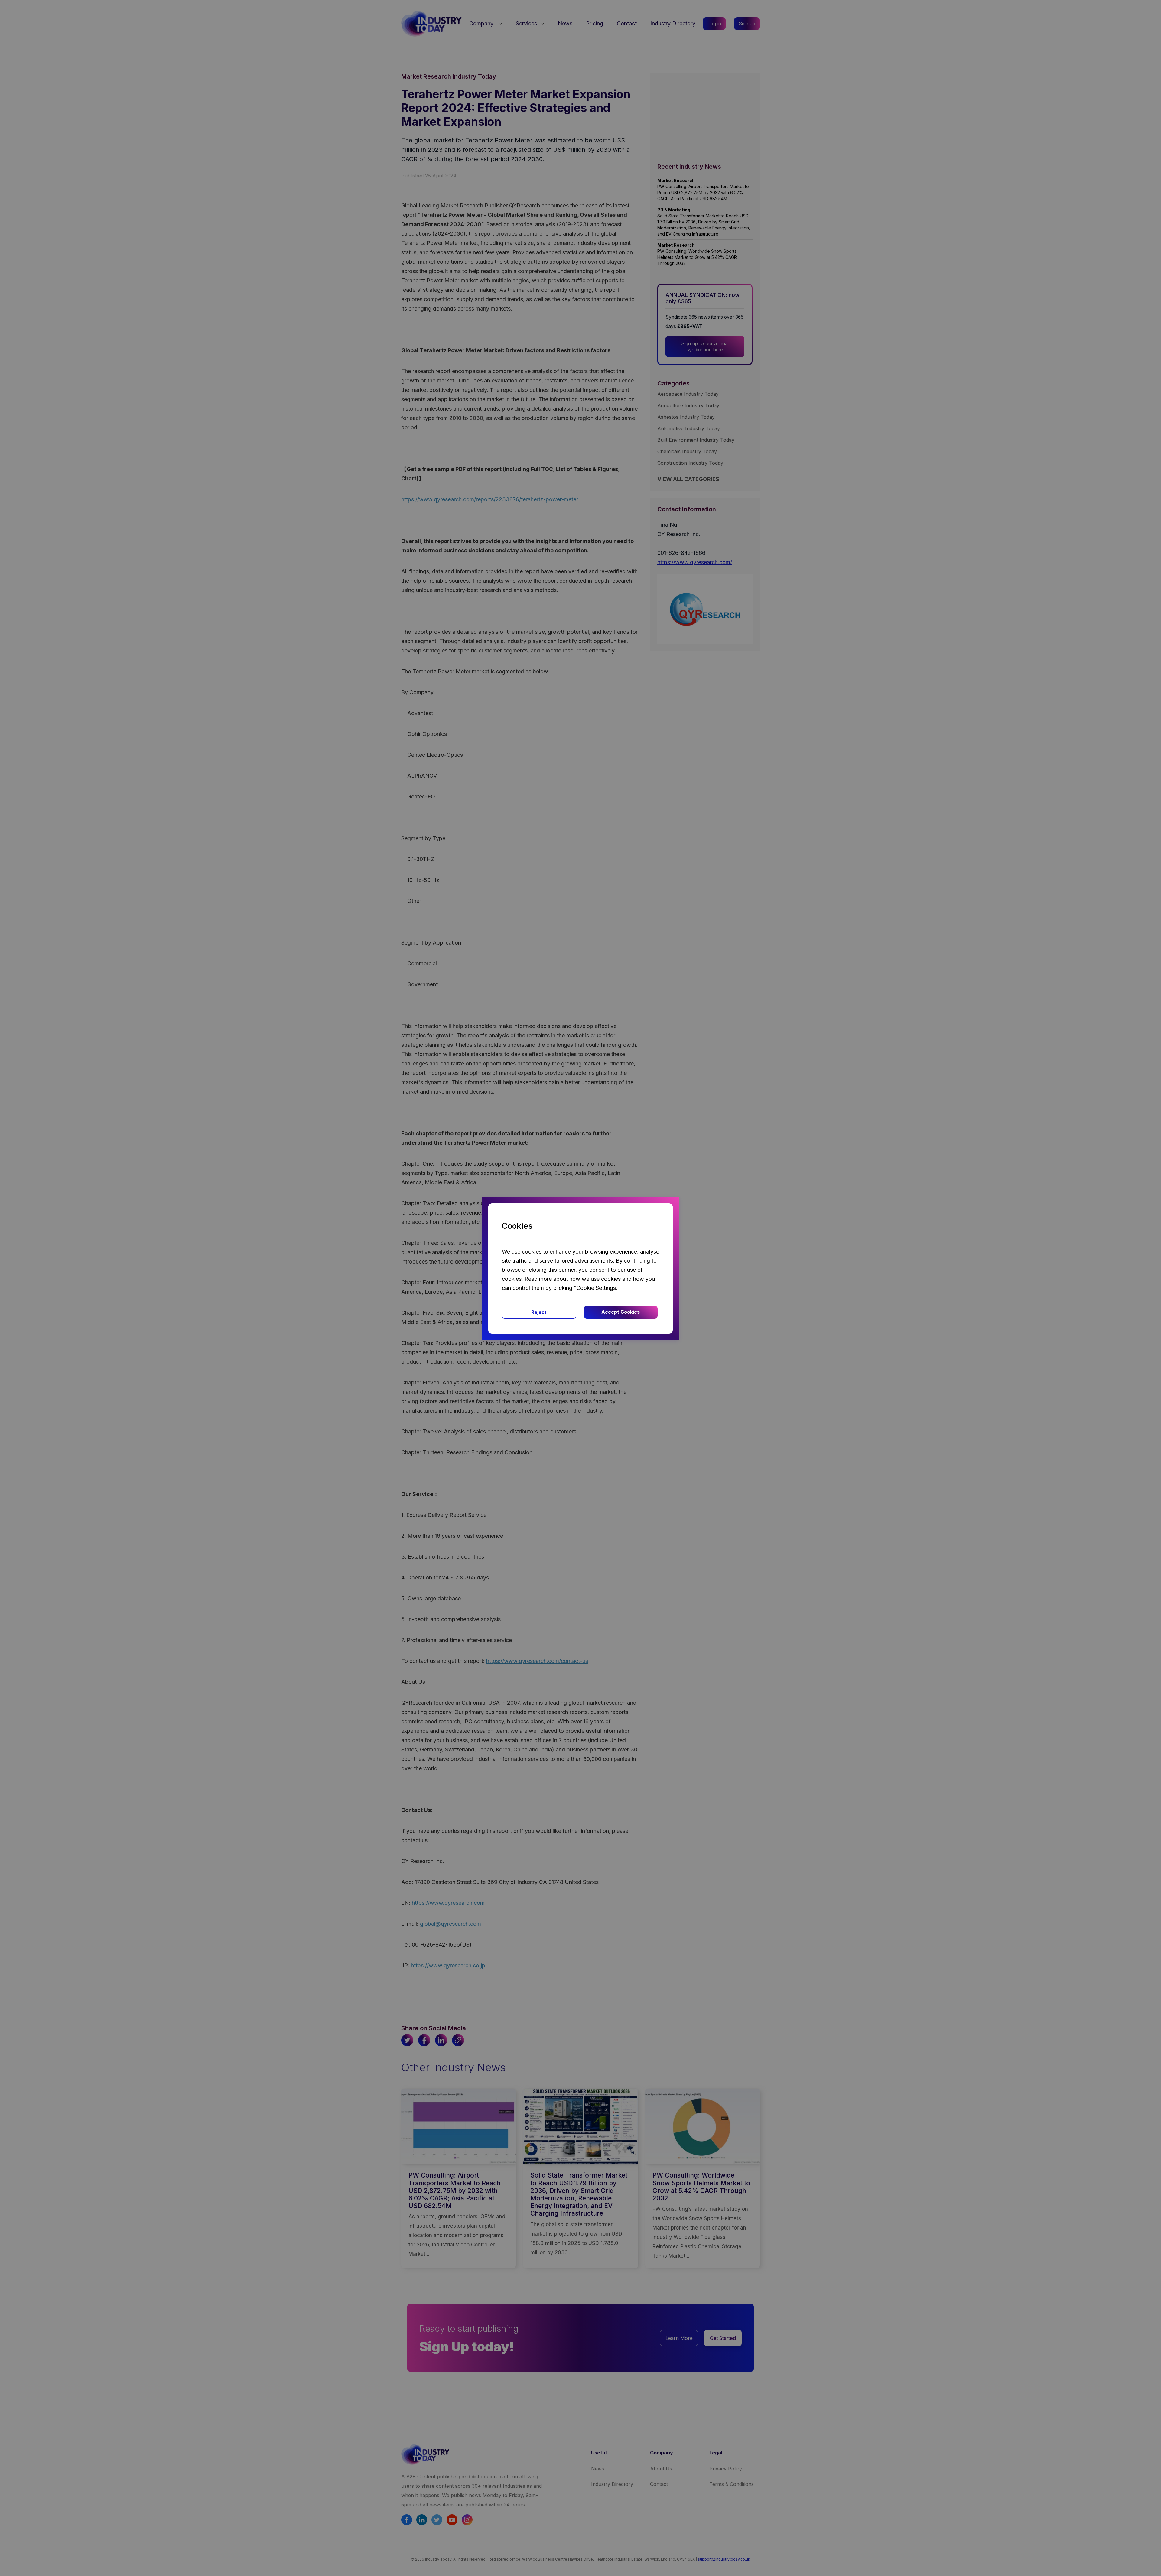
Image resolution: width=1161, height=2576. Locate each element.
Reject (539, 1312)
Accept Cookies (621, 1312)
